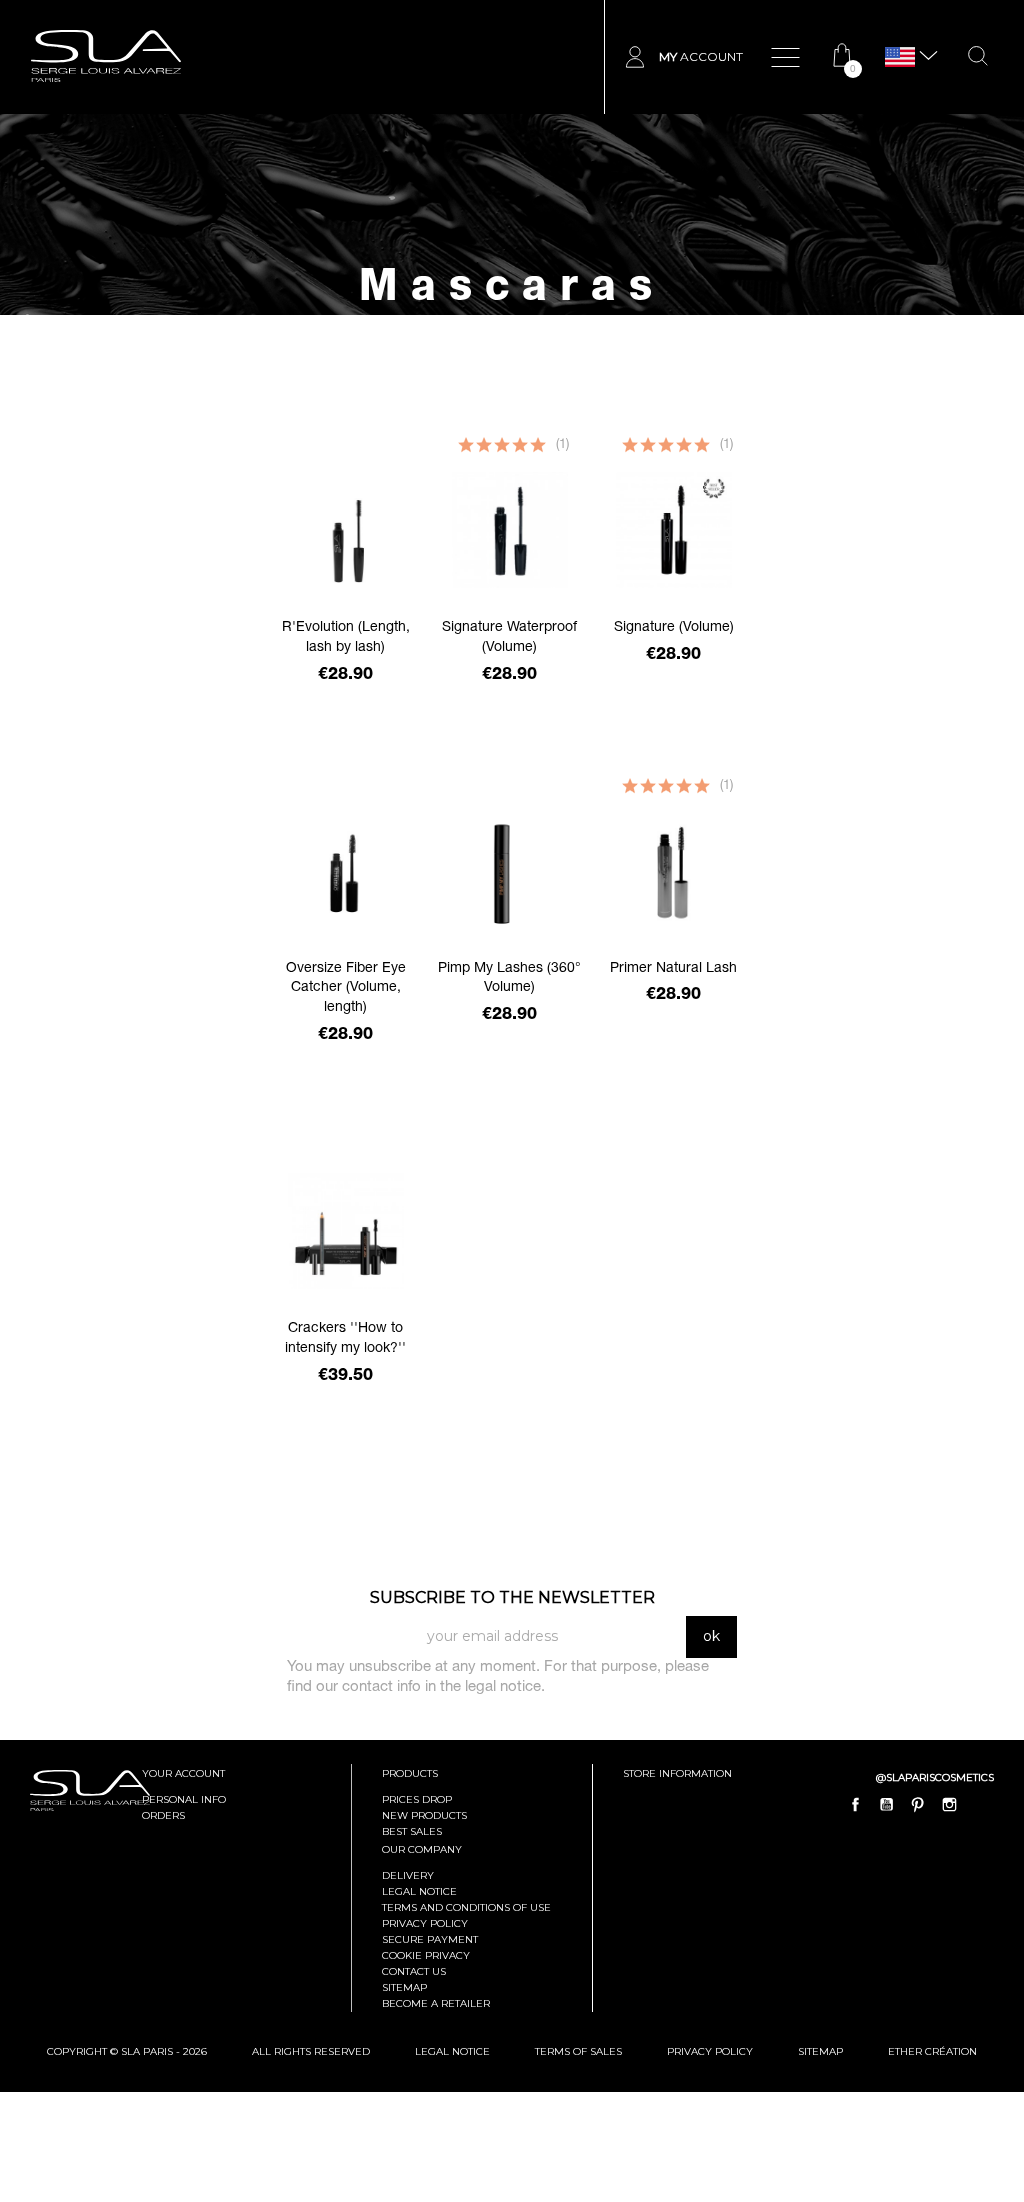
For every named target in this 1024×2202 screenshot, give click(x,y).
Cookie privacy (426, 1955)
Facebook (856, 1804)
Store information (677, 1773)
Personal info (184, 1799)
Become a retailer (436, 2003)
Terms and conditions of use (466, 1907)
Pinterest (918, 1804)
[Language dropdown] (900, 57)
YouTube (887, 1804)
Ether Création (932, 2051)
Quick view (346, 715)
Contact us (414, 1971)
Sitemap (404, 1987)
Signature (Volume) (674, 628)
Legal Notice (419, 1891)
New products (424, 1815)
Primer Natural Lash (673, 969)
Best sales (412, 1831)
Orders (163, 1815)
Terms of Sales (578, 2051)
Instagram (949, 1804)
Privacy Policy (710, 2051)
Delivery (408, 1875)
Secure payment (430, 1939)
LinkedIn (980, 1804)
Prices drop (417, 1799)
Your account (183, 1773)
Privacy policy (425, 1923)
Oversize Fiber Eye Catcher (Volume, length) (346, 989)
